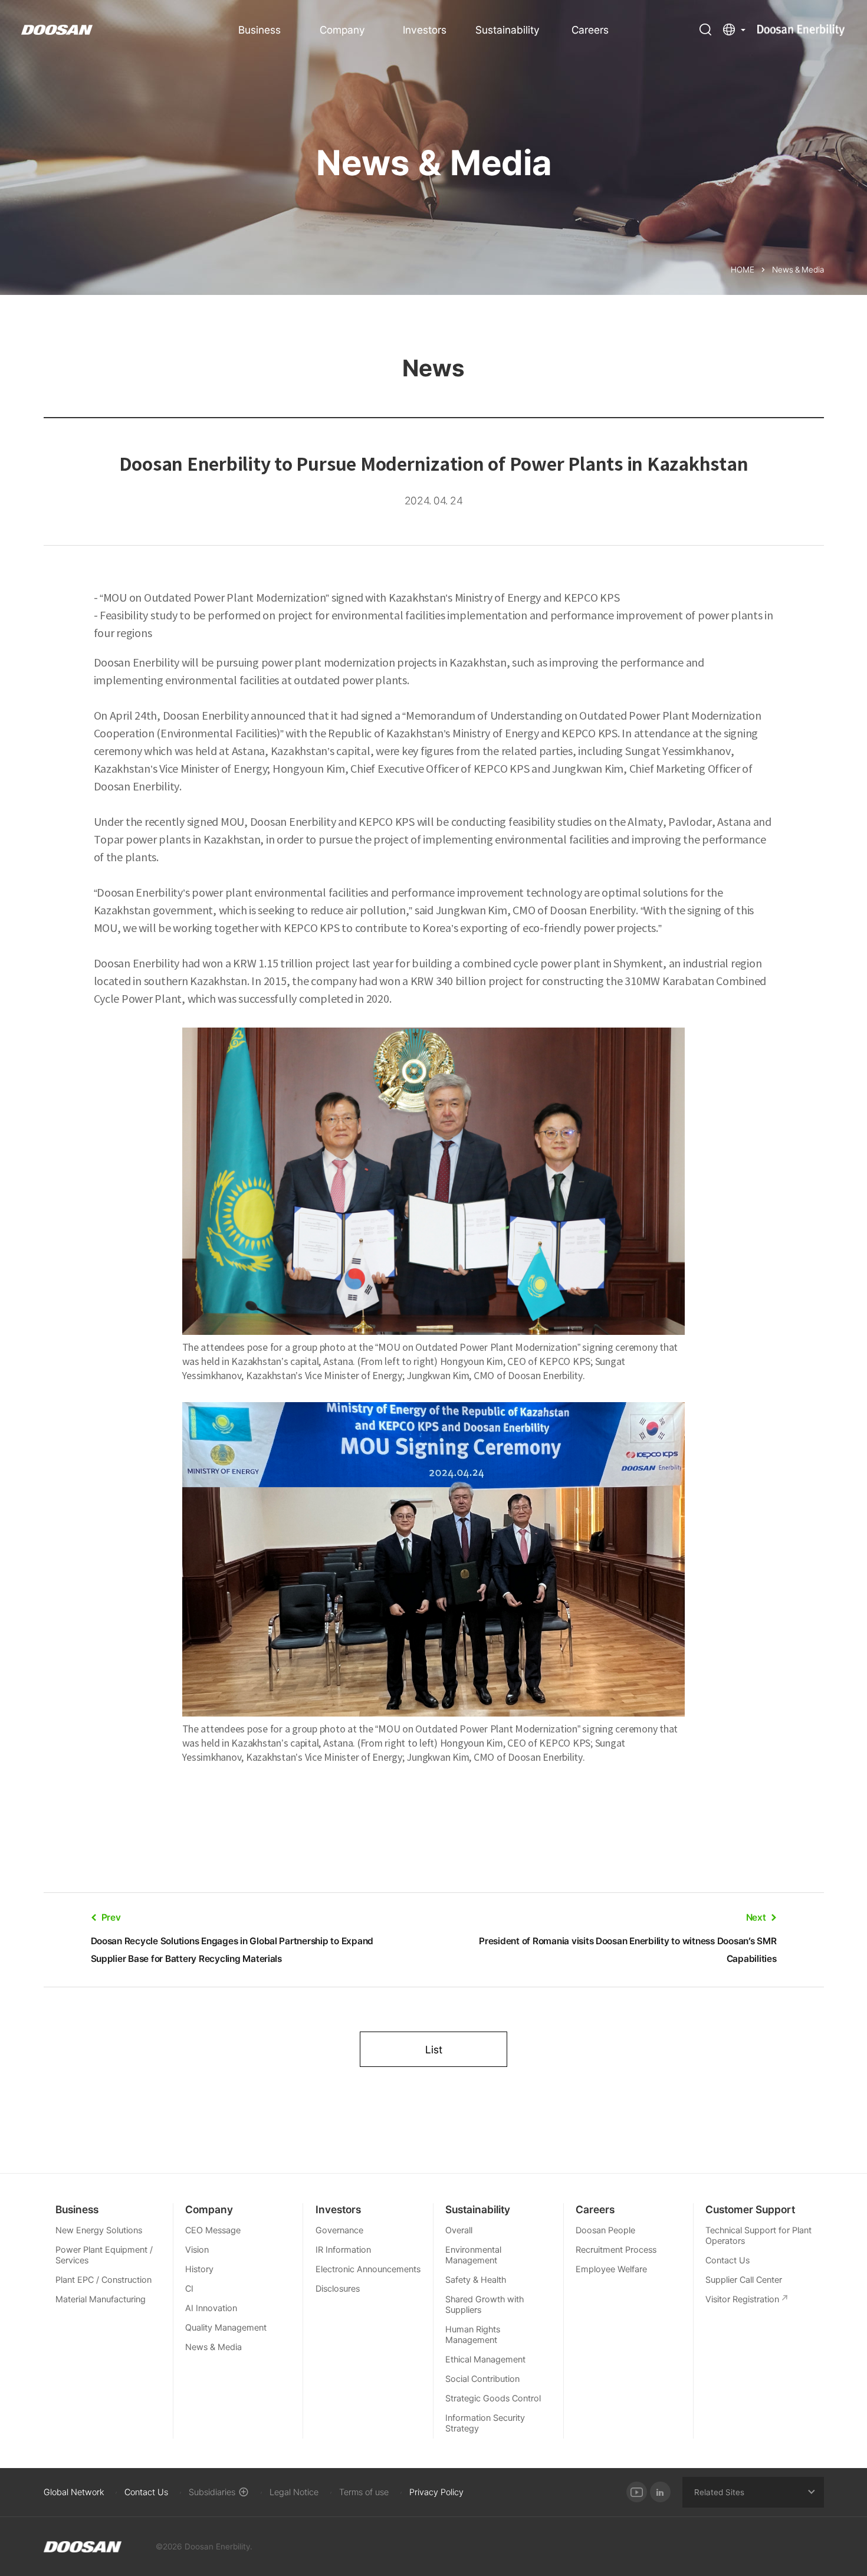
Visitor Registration (742, 2299)
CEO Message (213, 2230)
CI (189, 2289)
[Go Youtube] (637, 2492)
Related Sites (719, 2492)
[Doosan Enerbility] (83, 2547)
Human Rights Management (473, 2335)
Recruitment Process (616, 2250)
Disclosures (338, 2289)
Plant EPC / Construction (104, 2280)
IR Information (343, 2250)
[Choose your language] (734, 29)
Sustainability (508, 30)
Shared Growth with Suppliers (485, 2305)
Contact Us (728, 2260)
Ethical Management (485, 2360)
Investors (425, 30)
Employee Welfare (611, 2269)
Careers (590, 30)
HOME (743, 270)
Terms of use (364, 2492)
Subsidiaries (212, 2492)
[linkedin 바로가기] (660, 2492)
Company (342, 30)
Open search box (705, 29)
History (199, 2269)
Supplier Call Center (744, 2280)
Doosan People (605, 2230)
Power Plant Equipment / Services (104, 2255)
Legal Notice (294, 2492)
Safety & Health (476, 2280)
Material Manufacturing (101, 2299)
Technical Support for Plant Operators (758, 2236)
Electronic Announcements (368, 2269)
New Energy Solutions (99, 2230)
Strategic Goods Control (493, 2398)
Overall (459, 2230)
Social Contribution (482, 2379)
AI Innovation (211, 2308)
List (434, 2050)
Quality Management (226, 2328)
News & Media (214, 2347)
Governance (339, 2230)
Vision (197, 2250)
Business (260, 30)
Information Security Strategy (485, 2423)
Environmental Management (473, 2255)
